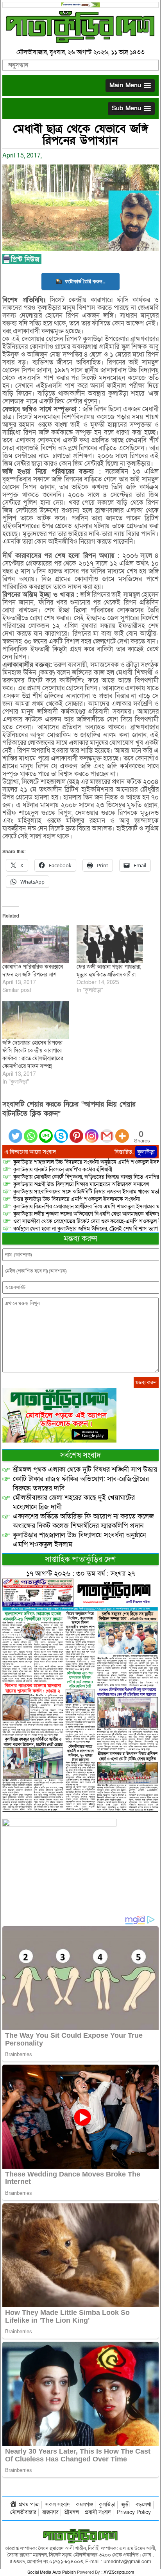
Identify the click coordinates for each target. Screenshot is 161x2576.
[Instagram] (92, 1131)
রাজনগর (50, 2512)
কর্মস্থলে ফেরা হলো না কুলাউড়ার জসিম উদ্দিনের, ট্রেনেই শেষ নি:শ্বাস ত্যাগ (86, 1229)
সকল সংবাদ (58, 2504)
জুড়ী (125, 2504)
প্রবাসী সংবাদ (98, 2512)
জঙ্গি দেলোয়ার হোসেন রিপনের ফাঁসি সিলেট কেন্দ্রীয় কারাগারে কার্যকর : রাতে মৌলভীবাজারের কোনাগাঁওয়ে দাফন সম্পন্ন (33, 1055)
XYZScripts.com (119, 2572)
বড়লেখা (143, 2504)
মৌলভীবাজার (23, 2512)
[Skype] (61, 1131)
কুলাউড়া (146, 1152)
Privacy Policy (134, 2512)
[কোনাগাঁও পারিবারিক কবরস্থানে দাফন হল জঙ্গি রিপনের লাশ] (36, 944)
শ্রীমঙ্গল (72, 2512)
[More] (122, 1131)
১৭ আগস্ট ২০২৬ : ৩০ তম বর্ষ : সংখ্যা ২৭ (80, 1574)
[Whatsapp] (31, 1131)
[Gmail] (107, 1131)
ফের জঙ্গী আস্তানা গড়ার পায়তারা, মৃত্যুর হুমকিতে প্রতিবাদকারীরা (109, 971)
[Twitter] (15, 1131)
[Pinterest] (76, 1131)
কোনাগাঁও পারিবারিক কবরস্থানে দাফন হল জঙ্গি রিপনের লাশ (33, 971)
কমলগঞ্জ (84, 2504)
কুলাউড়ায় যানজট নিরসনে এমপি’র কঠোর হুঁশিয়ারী (63, 1170)
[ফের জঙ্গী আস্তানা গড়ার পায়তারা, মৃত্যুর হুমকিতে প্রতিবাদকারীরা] (110, 944)
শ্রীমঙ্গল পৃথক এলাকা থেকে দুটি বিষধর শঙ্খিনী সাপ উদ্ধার (85, 1470)
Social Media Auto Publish (52, 2572)
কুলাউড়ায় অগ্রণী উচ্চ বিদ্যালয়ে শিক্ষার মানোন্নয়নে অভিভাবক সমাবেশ (81, 1184)
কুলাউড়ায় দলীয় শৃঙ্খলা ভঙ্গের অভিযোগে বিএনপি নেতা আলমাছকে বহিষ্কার (87, 1214)
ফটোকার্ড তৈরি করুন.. (85, 281)
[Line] (46, 1131)
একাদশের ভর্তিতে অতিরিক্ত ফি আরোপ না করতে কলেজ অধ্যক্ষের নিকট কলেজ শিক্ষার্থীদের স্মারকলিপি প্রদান (83, 1521)
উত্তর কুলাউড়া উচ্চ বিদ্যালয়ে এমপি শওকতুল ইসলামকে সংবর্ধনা (77, 1199)
